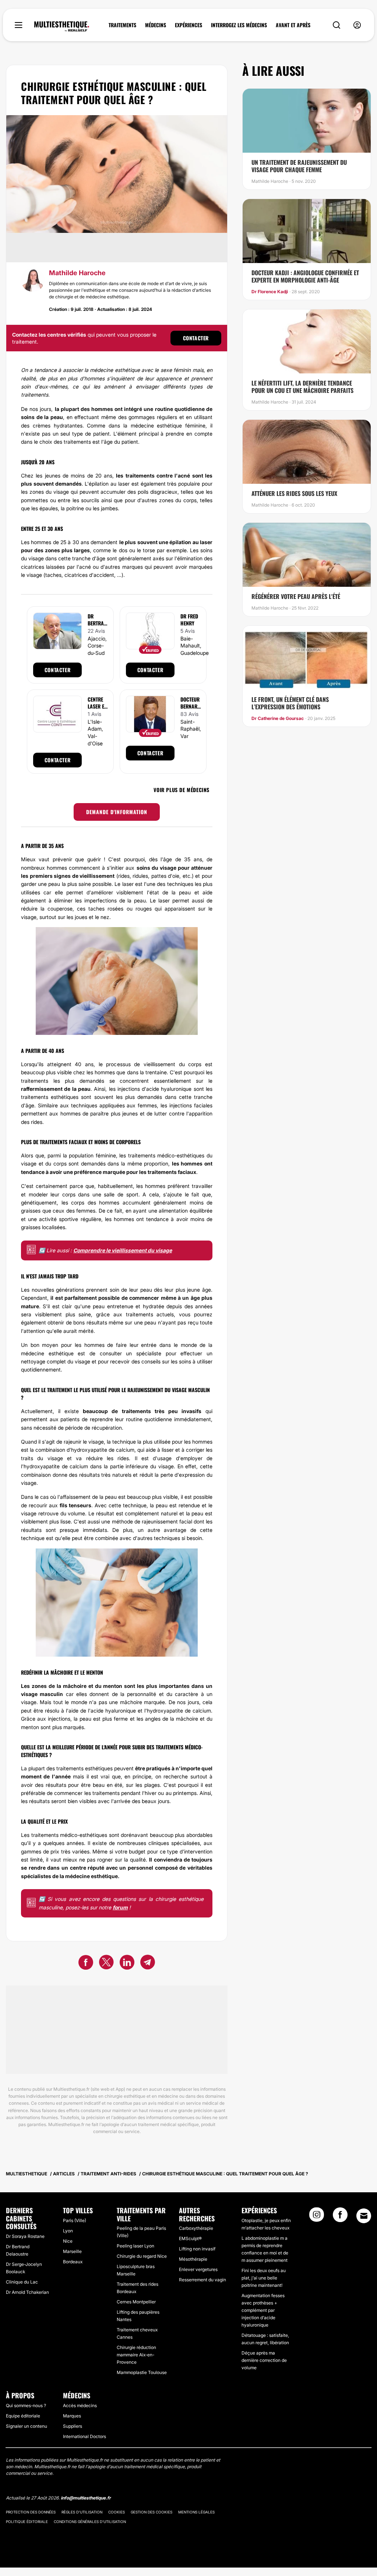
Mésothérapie (193, 2259)
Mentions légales (196, 2512)
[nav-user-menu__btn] (357, 25)
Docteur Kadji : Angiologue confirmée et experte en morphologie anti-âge (305, 276)
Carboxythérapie (196, 2228)
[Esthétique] (62, 26)
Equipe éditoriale (23, 2416)
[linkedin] (127, 1963)
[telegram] (148, 1963)
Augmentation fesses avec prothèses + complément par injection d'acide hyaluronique (263, 2310)
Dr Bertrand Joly (97, 623)
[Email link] (364, 2216)
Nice (68, 2241)
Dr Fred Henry (189, 620)
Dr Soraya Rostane (25, 2236)
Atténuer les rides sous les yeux (294, 493)
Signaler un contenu (27, 2426)
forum (120, 1907)
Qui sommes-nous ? (26, 2405)
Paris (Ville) (75, 2220)
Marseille (72, 2251)
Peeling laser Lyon (135, 2246)
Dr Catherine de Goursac (278, 718)
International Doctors (84, 2436)
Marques (72, 2416)
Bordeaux (73, 2262)
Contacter (196, 338)
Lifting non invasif (197, 2249)
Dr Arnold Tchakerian (27, 2292)
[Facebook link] (340, 2217)
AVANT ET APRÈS (293, 25)
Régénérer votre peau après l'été (296, 596)
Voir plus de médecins (182, 790)
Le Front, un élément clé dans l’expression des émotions (290, 703)
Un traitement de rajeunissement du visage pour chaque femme (299, 166)
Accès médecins (80, 2405)
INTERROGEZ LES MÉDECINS (239, 25)
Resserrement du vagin (202, 2280)
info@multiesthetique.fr (86, 2498)
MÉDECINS (156, 25)
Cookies (117, 2512)
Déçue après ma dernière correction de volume (264, 2360)
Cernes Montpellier (136, 2302)
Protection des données (31, 2512)
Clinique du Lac (22, 2282)
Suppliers (73, 2426)
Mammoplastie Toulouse (142, 2372)
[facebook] (86, 1963)
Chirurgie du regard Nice (142, 2256)
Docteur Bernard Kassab (190, 706)
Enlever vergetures (198, 2269)
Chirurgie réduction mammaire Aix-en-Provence (136, 2355)
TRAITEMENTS (122, 25)
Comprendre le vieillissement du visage (123, 1250)
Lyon (68, 2231)
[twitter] (106, 1963)
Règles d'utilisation (82, 2512)
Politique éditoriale (27, 2522)
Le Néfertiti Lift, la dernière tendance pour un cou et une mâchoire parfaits (302, 387)
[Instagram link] (317, 2217)
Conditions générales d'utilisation (90, 2522)
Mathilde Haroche (77, 273)
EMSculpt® (190, 2238)
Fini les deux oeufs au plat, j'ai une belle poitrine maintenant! (264, 2278)
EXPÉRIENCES (188, 25)
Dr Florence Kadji (270, 292)
